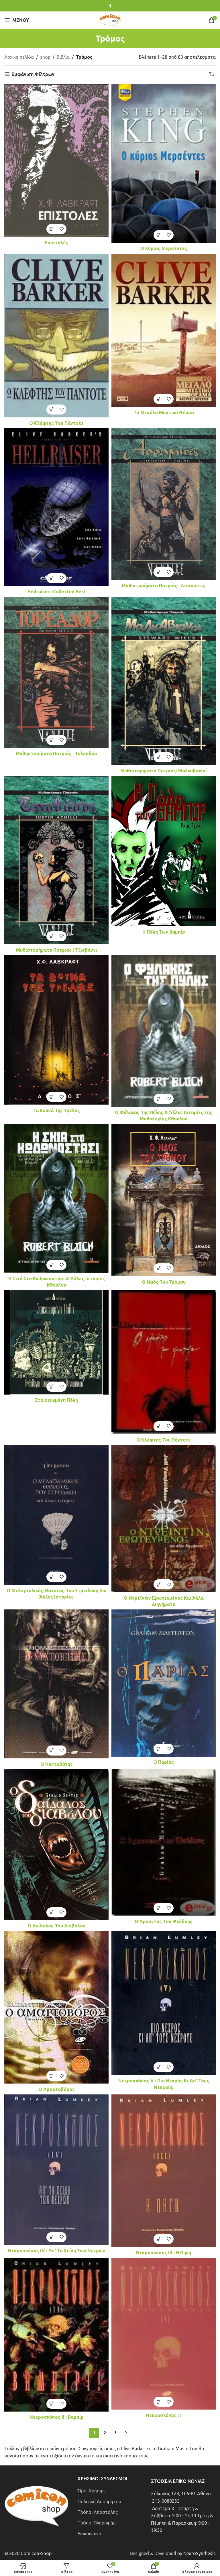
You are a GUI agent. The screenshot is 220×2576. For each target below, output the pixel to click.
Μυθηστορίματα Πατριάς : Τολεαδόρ (56, 753)
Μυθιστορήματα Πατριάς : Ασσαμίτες (164, 586)
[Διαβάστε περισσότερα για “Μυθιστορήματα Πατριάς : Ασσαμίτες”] (159, 572)
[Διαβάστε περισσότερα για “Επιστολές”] (51, 229)
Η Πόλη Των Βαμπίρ (164, 932)
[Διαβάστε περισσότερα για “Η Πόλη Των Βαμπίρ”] (159, 918)
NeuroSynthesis (200, 2553)
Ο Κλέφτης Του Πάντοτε (56, 423)
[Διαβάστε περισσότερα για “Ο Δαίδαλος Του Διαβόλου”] (51, 1912)
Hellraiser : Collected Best (57, 592)
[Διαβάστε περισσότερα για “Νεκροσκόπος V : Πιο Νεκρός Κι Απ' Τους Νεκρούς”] (159, 2067)
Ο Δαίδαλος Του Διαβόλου (56, 1926)
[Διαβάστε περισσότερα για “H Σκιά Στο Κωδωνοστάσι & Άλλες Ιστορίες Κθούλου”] (51, 1265)
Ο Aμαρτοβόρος (57, 2089)
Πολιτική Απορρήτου (99, 2502)
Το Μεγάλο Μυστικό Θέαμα (164, 413)
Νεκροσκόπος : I (164, 2415)
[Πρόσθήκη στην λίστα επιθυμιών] (61, 229)
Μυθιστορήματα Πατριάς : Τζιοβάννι (57, 950)
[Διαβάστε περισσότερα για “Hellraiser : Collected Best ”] (51, 578)
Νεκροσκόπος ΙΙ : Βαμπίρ (57, 2417)
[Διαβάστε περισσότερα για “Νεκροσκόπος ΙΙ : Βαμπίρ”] (51, 2404)
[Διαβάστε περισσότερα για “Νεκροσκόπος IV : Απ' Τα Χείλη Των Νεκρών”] (51, 2237)
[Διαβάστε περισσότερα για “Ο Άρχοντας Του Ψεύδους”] (159, 1908)
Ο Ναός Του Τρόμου (164, 1282)
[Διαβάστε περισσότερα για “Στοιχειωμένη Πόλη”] (51, 1387)
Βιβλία (63, 57)
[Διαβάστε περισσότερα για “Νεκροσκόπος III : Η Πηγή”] (159, 2239)
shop (45, 57)
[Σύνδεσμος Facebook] (110, 6)
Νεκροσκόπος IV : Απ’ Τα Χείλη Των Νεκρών (57, 2251)
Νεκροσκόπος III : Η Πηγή (164, 2253)
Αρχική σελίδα (19, 57)
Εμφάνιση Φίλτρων (33, 74)
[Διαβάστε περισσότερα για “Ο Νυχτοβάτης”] (51, 1751)
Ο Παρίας (164, 1762)
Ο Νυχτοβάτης (57, 1764)
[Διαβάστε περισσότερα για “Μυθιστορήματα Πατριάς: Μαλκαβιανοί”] (159, 757)
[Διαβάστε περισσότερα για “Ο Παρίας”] (159, 1749)
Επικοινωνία (90, 2534)
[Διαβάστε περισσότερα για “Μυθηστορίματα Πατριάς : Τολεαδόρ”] (51, 740)
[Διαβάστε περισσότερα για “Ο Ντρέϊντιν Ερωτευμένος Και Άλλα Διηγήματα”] (159, 1584)
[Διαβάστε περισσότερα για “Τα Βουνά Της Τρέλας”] (51, 1097)
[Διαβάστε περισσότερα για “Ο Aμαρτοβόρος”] (51, 2076)
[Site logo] (110, 19)
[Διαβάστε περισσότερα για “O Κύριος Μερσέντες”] (159, 235)
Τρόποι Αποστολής (98, 2512)
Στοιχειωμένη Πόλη (56, 1400)
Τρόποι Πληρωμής (97, 2523)
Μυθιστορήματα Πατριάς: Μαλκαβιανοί (164, 771)
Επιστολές (56, 243)
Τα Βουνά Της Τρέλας (57, 1110)
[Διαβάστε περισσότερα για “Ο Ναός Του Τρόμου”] (159, 1268)
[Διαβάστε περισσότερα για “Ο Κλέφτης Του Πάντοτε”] (51, 410)
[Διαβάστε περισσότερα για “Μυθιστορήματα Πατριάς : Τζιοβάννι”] (51, 936)
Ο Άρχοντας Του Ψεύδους (164, 1921)
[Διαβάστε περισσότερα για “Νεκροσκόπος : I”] (159, 2402)
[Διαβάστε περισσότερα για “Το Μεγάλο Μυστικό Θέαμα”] (159, 399)
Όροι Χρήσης (91, 2491)
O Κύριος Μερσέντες (164, 248)
